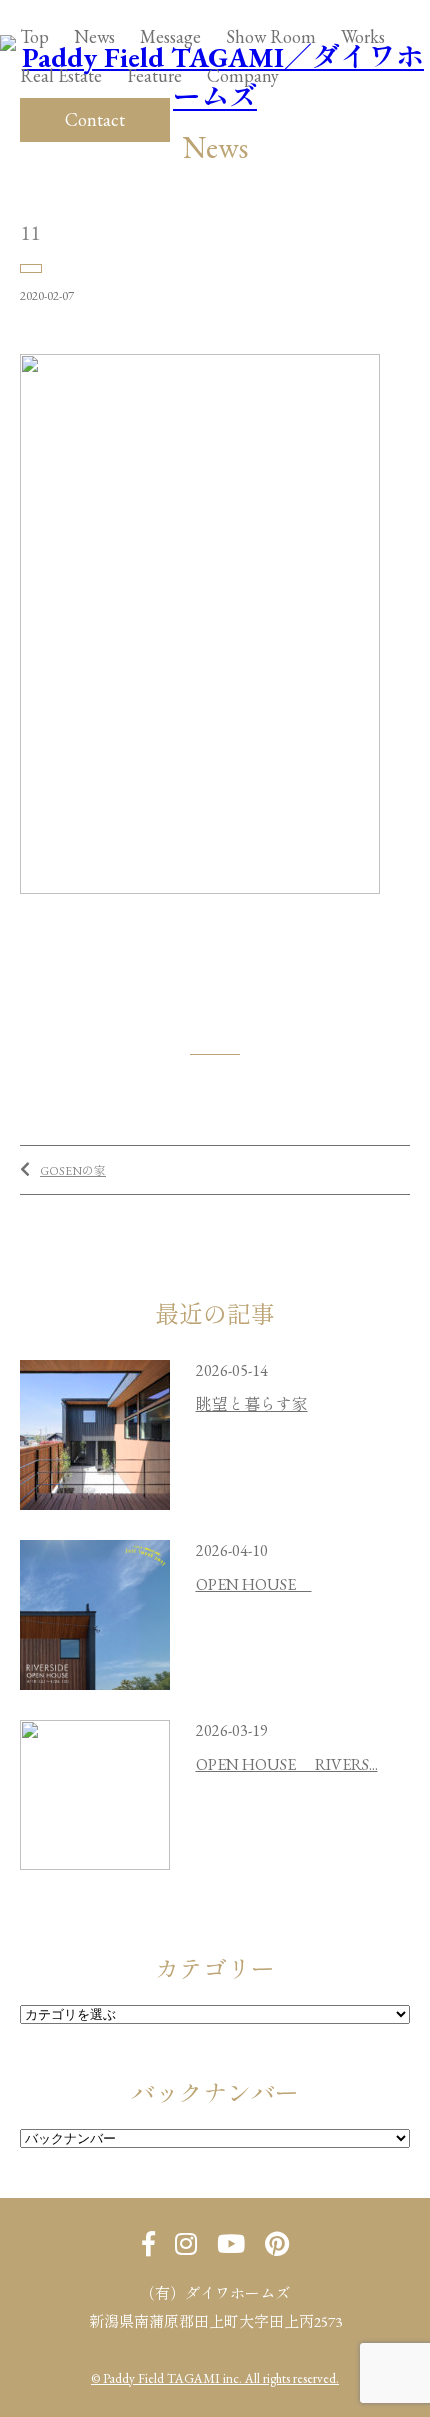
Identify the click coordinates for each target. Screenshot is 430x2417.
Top (34, 36)
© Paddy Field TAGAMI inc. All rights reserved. (215, 2378)
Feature (154, 75)
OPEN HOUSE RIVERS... (287, 1764)
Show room (271, 36)
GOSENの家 (73, 1171)
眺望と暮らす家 (252, 1404)
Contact (95, 119)
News (94, 36)
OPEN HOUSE (254, 1584)
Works (363, 36)
